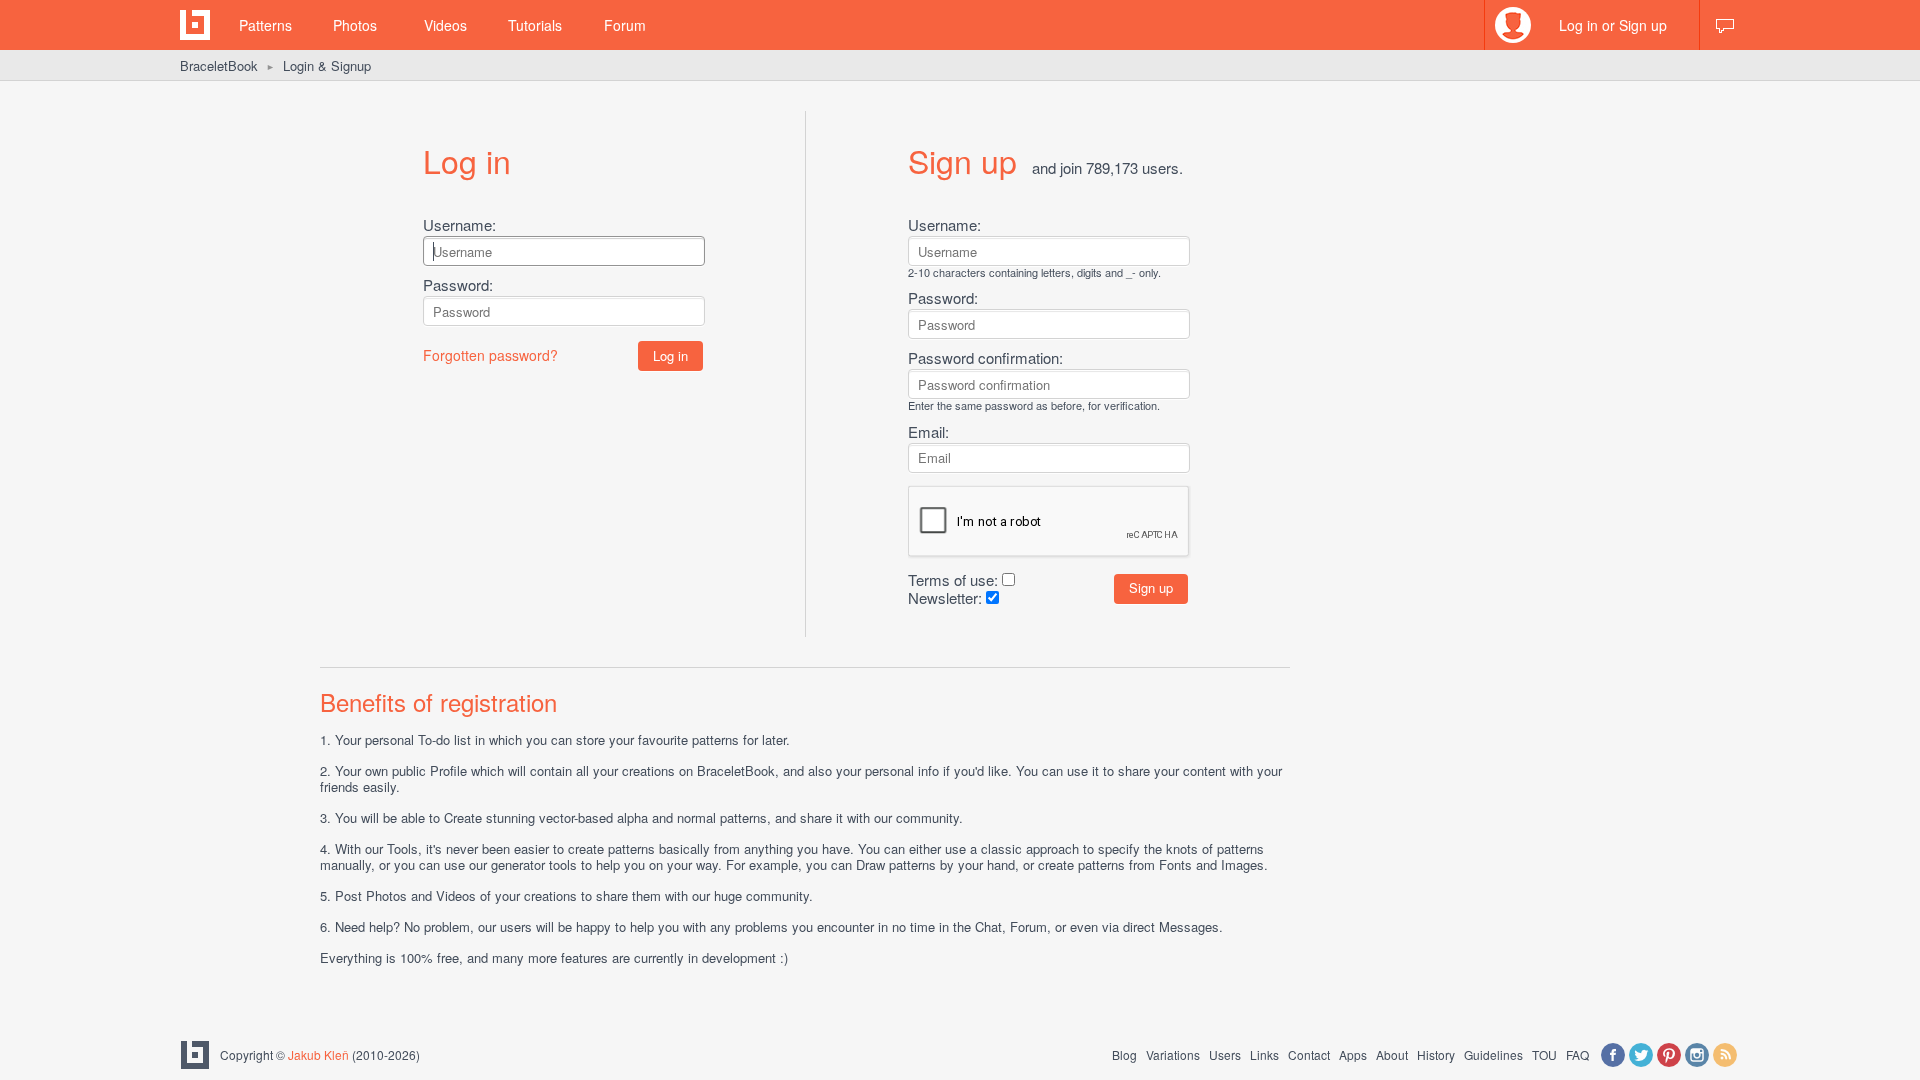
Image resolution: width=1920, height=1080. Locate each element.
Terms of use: (953, 579)
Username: (459, 224)
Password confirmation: (985, 357)
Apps (1353, 1054)
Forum (625, 25)
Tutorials (535, 25)
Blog (1124, 1054)
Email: (928, 431)
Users (1225, 1054)
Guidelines (1493, 1054)
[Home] (195, 25)
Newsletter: (945, 597)
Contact (1309, 1054)
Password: (458, 284)
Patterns (265, 25)
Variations (1173, 1054)
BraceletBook (219, 65)
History (1436, 1054)
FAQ (1577, 1054)
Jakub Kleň (318, 1054)
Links (1264, 1054)
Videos (445, 25)
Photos (355, 25)
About (1392, 1054)
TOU (1544, 1054)
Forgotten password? (490, 355)
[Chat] (1725, 25)
